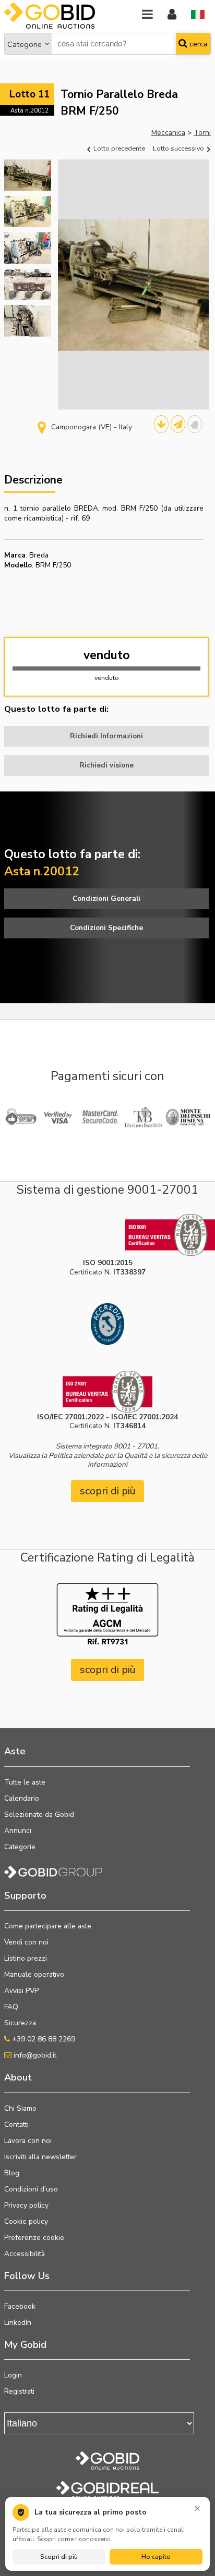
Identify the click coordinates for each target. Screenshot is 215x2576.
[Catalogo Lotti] (161, 424)
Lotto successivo (179, 148)
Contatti (16, 2125)
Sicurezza (20, 2023)
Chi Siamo (20, 2108)
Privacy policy (26, 2205)
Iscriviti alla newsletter (40, 2157)
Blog (12, 2173)
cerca (198, 44)
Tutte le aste (25, 1782)
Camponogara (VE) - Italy (92, 427)
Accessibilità (25, 2254)
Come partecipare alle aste (48, 1926)
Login (13, 2375)
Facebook (20, 2306)
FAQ (11, 2007)
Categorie (25, 44)
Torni (202, 133)
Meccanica (168, 133)
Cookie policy (26, 2221)
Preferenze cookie (34, 2238)
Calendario (22, 1798)
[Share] (178, 424)
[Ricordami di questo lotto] (195, 424)
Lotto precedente (118, 148)
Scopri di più (59, 2557)
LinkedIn (18, 2323)
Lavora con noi (28, 2141)
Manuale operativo (34, 1974)
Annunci (18, 1831)
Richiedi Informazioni (106, 736)
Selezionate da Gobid (39, 1815)
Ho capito (156, 2557)
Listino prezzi (26, 1958)
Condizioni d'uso (31, 2189)
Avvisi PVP (21, 1991)
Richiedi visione (106, 765)
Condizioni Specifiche (106, 928)
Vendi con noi (26, 1942)
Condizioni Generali (106, 899)
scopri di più (108, 1491)
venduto (107, 655)
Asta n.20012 (29, 110)
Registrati (19, 2391)
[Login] (172, 15)
